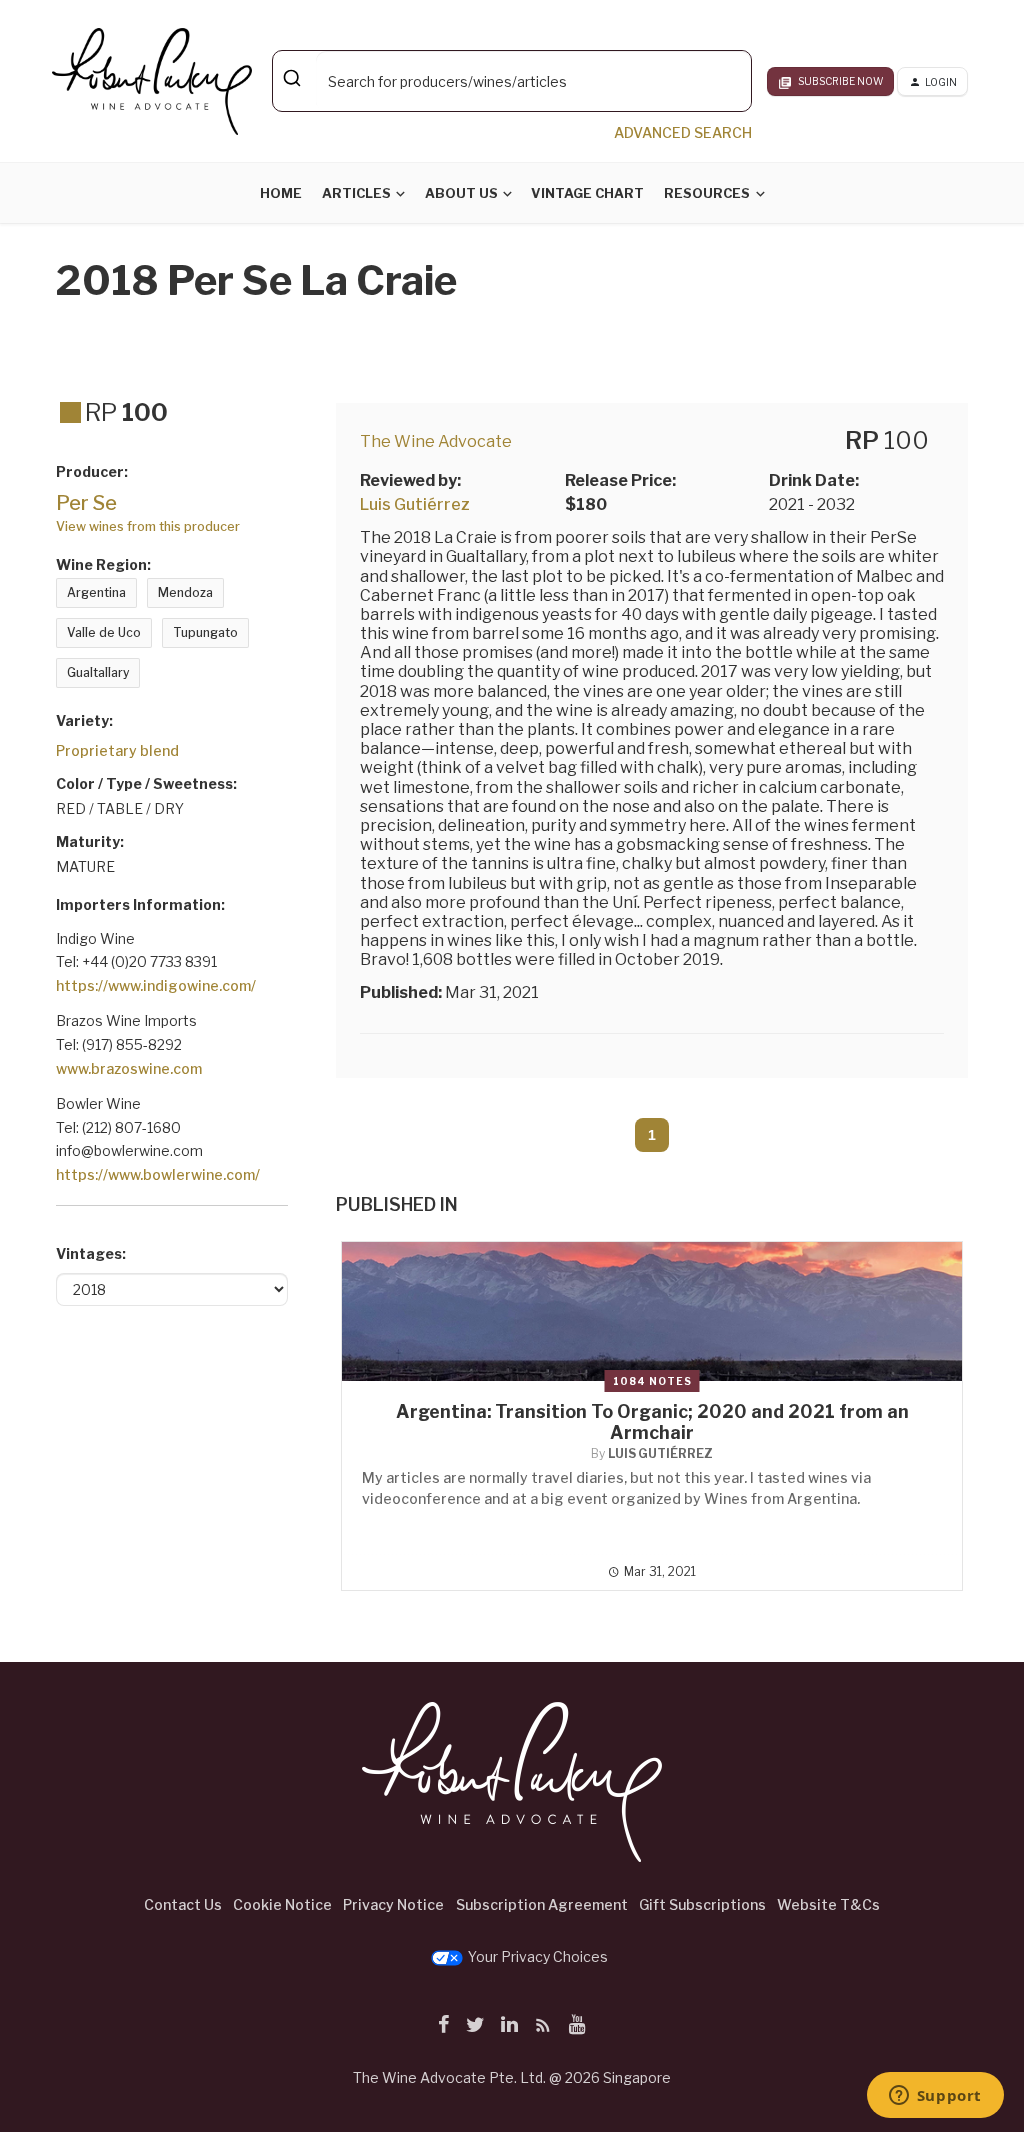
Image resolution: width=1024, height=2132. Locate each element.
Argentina (96, 592)
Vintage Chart (587, 193)
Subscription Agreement (542, 1904)
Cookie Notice (282, 1904)
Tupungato (205, 632)
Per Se (86, 503)
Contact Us (183, 1904)
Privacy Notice (393, 1904)
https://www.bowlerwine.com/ (158, 1174)
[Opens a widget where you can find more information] (935, 2097)
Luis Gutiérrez (415, 504)
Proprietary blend (117, 750)
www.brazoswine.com (129, 1068)
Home (281, 193)
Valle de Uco (104, 632)
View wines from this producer (148, 526)
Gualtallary (98, 672)
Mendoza (185, 592)
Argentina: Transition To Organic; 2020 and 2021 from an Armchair (652, 1422)
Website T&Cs (828, 1904)
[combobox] (512, 81)
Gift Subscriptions (702, 1904)
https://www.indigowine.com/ (156, 985)
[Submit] (294, 78)
